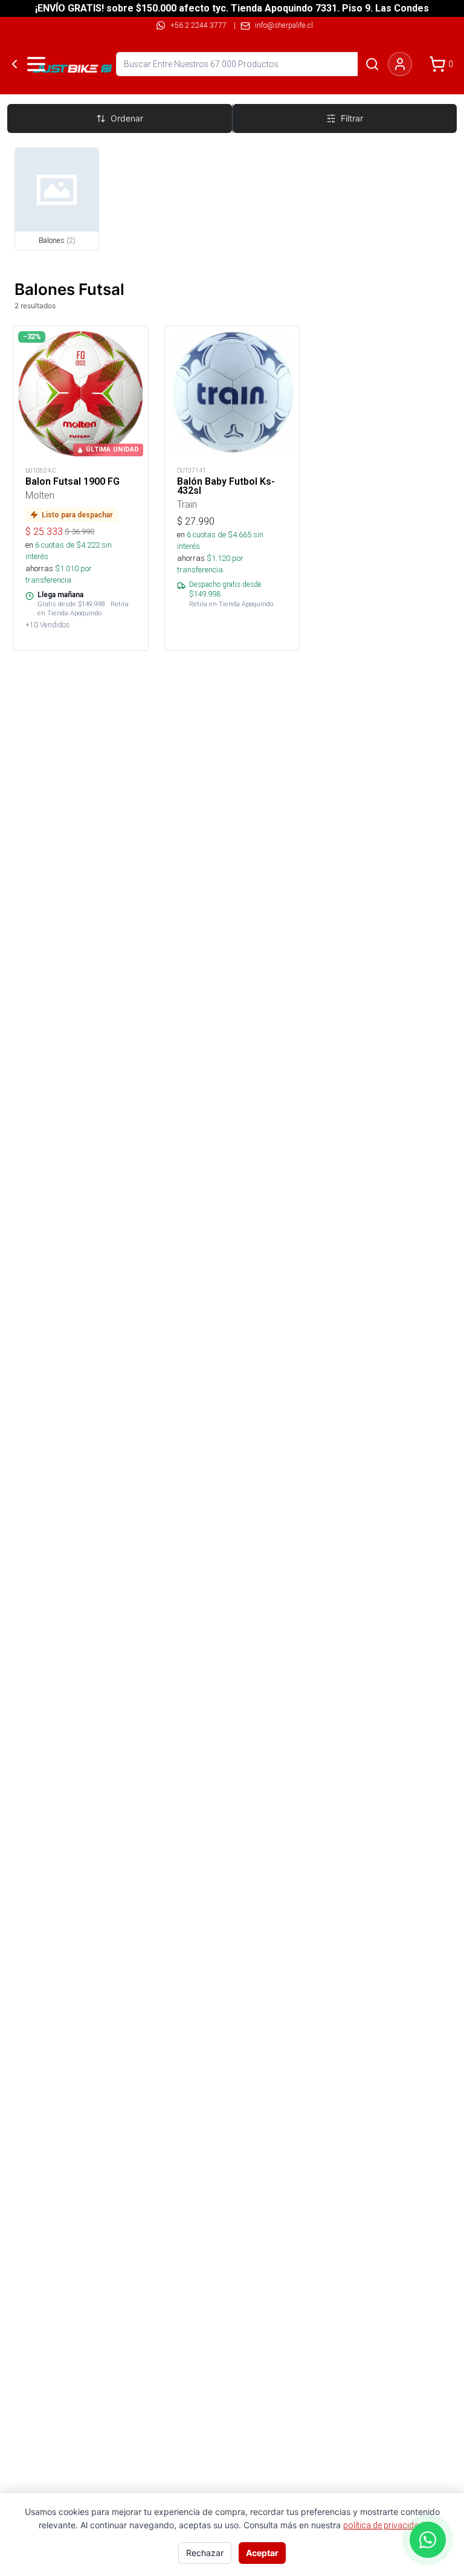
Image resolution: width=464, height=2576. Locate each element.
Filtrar (352, 118)
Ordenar (127, 118)
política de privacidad (383, 2525)
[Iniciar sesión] (400, 64)
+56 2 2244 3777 (198, 25)
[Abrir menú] (36, 64)
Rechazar (205, 2553)
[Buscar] (372, 64)
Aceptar (262, 2553)
